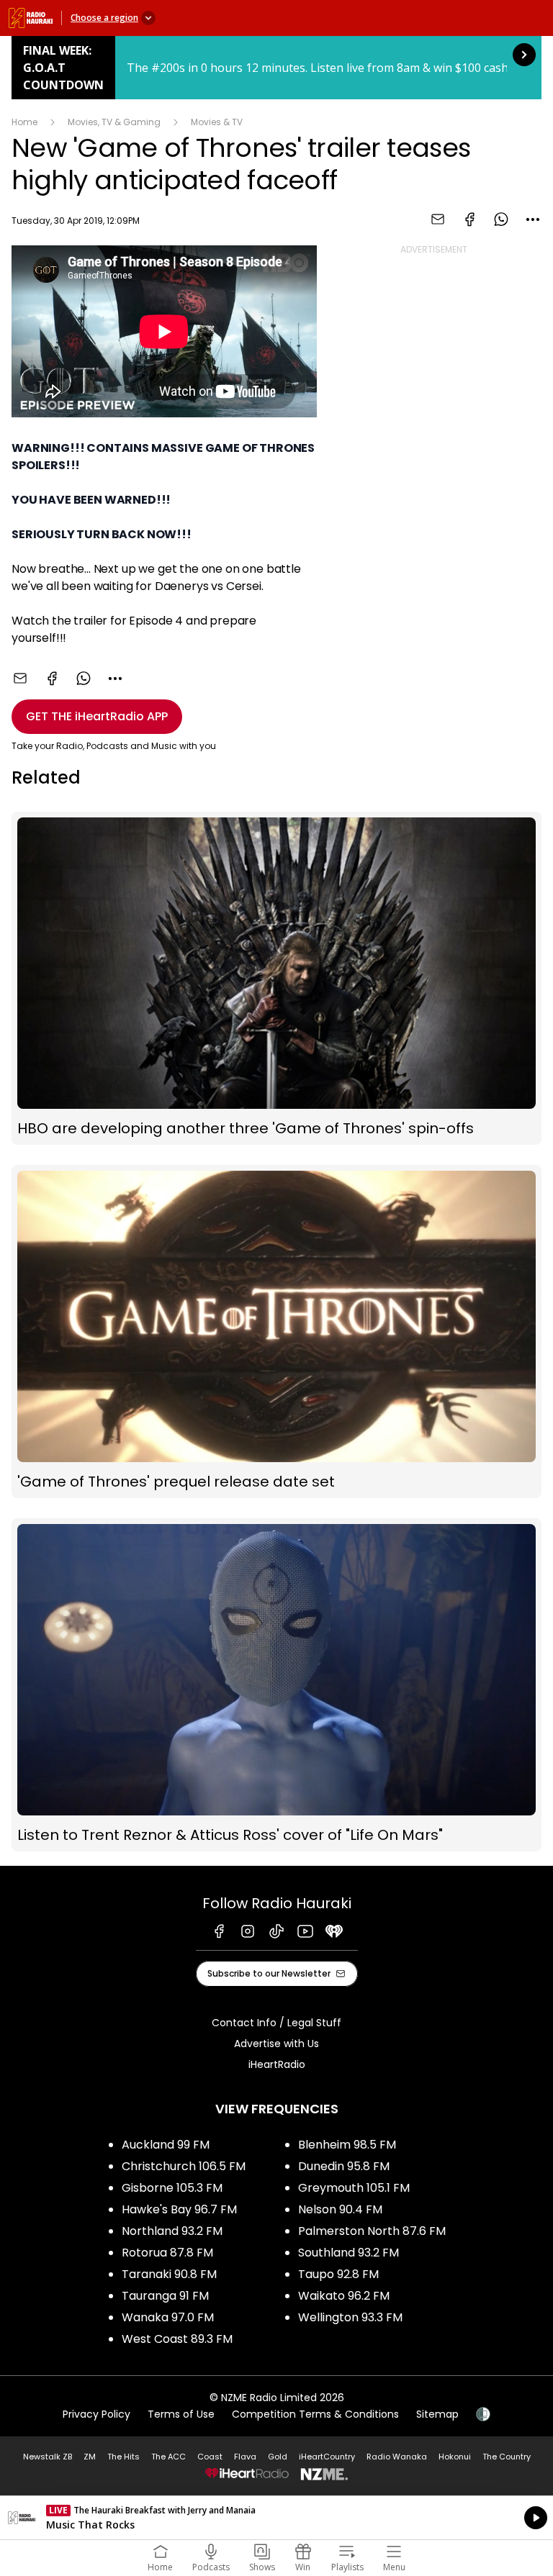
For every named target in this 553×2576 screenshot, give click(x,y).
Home (24, 122)
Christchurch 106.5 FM (184, 2166)
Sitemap (437, 2414)
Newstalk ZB (48, 2457)
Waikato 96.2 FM (344, 2296)
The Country (507, 2457)
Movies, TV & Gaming (114, 122)
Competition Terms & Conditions (315, 2414)
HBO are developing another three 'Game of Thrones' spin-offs (276, 978)
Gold (278, 2457)
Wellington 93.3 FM (350, 2317)
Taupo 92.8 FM (338, 2274)
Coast (210, 2457)
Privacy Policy (96, 2414)
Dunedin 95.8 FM (344, 2166)
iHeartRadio (277, 2064)
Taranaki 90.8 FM (169, 2274)
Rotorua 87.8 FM (167, 2253)
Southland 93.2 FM (349, 2253)
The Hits (123, 2457)
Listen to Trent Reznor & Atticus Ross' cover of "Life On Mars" (276, 1685)
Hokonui (455, 2457)
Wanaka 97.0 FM (168, 2317)
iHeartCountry (327, 2457)
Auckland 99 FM (166, 2145)
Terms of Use (181, 2414)
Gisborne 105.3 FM (172, 2188)
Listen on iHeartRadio (276, 2518)
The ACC (168, 2457)
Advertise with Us (276, 2044)
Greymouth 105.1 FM (354, 2188)
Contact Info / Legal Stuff (276, 2023)
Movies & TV (217, 122)
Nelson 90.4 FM (340, 2209)
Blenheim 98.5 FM (347, 2145)
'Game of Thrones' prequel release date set (276, 1332)
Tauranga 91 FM (165, 2296)
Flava (245, 2457)
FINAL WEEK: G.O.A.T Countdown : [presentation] (276, 68)
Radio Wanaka (397, 2457)
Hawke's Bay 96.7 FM (179, 2209)
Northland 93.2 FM (172, 2231)
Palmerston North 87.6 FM (372, 2231)
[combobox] (533, 219)
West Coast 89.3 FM (177, 2339)
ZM (90, 2457)
